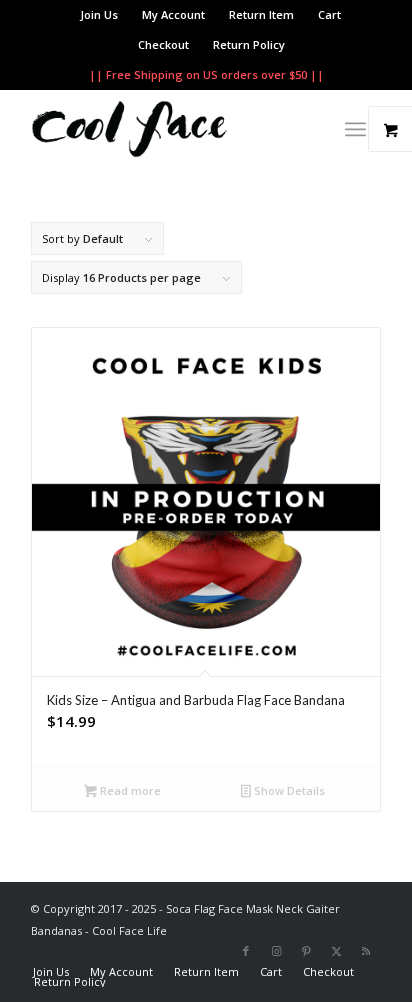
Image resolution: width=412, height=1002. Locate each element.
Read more (129, 790)
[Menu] (355, 129)
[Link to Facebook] (246, 951)
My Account (173, 14)
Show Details (288, 790)
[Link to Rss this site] (366, 951)
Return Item (261, 14)
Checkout (163, 44)
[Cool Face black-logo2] (171, 129)
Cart (329, 14)
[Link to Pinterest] (306, 951)
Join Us (99, 14)
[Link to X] (336, 951)
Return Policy (249, 44)
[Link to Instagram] (276, 951)
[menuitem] (99, 15)
